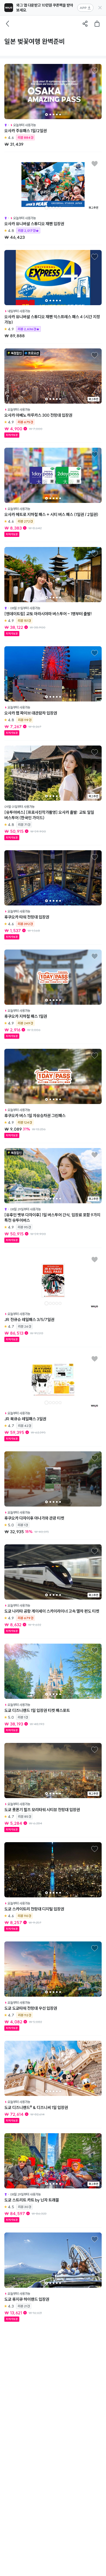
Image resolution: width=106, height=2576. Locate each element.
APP (83, 8)
